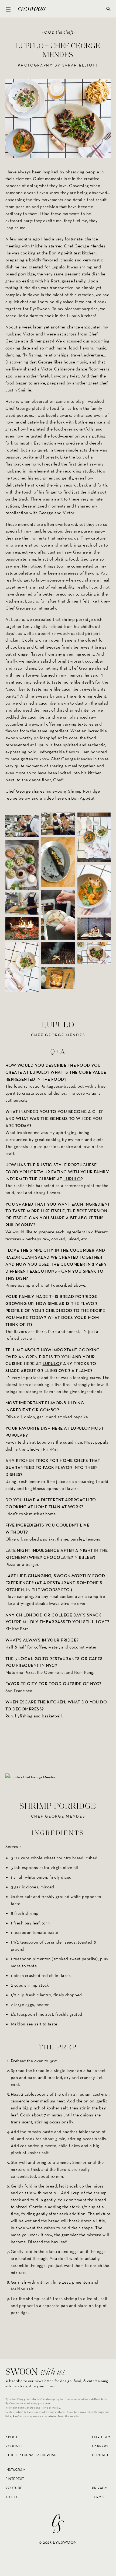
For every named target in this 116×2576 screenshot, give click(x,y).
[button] (8, 9)
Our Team (101, 2437)
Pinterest (15, 2479)
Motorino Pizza (20, 1672)
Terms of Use (26, 2408)
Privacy (100, 2488)
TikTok (11, 2497)
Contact (100, 2455)
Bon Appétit (83, 798)
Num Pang (84, 1672)
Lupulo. (58, 267)
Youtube (14, 2488)
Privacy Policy (51, 2408)
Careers (100, 2446)
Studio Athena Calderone (31, 2455)
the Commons (50, 1672)
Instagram (16, 2470)
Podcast (14, 2446)
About (12, 2437)
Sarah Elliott (80, 65)
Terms (98, 2497)
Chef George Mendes (85, 246)
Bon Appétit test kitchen (72, 253)
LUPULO (72, 1179)
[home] (30, 9)
